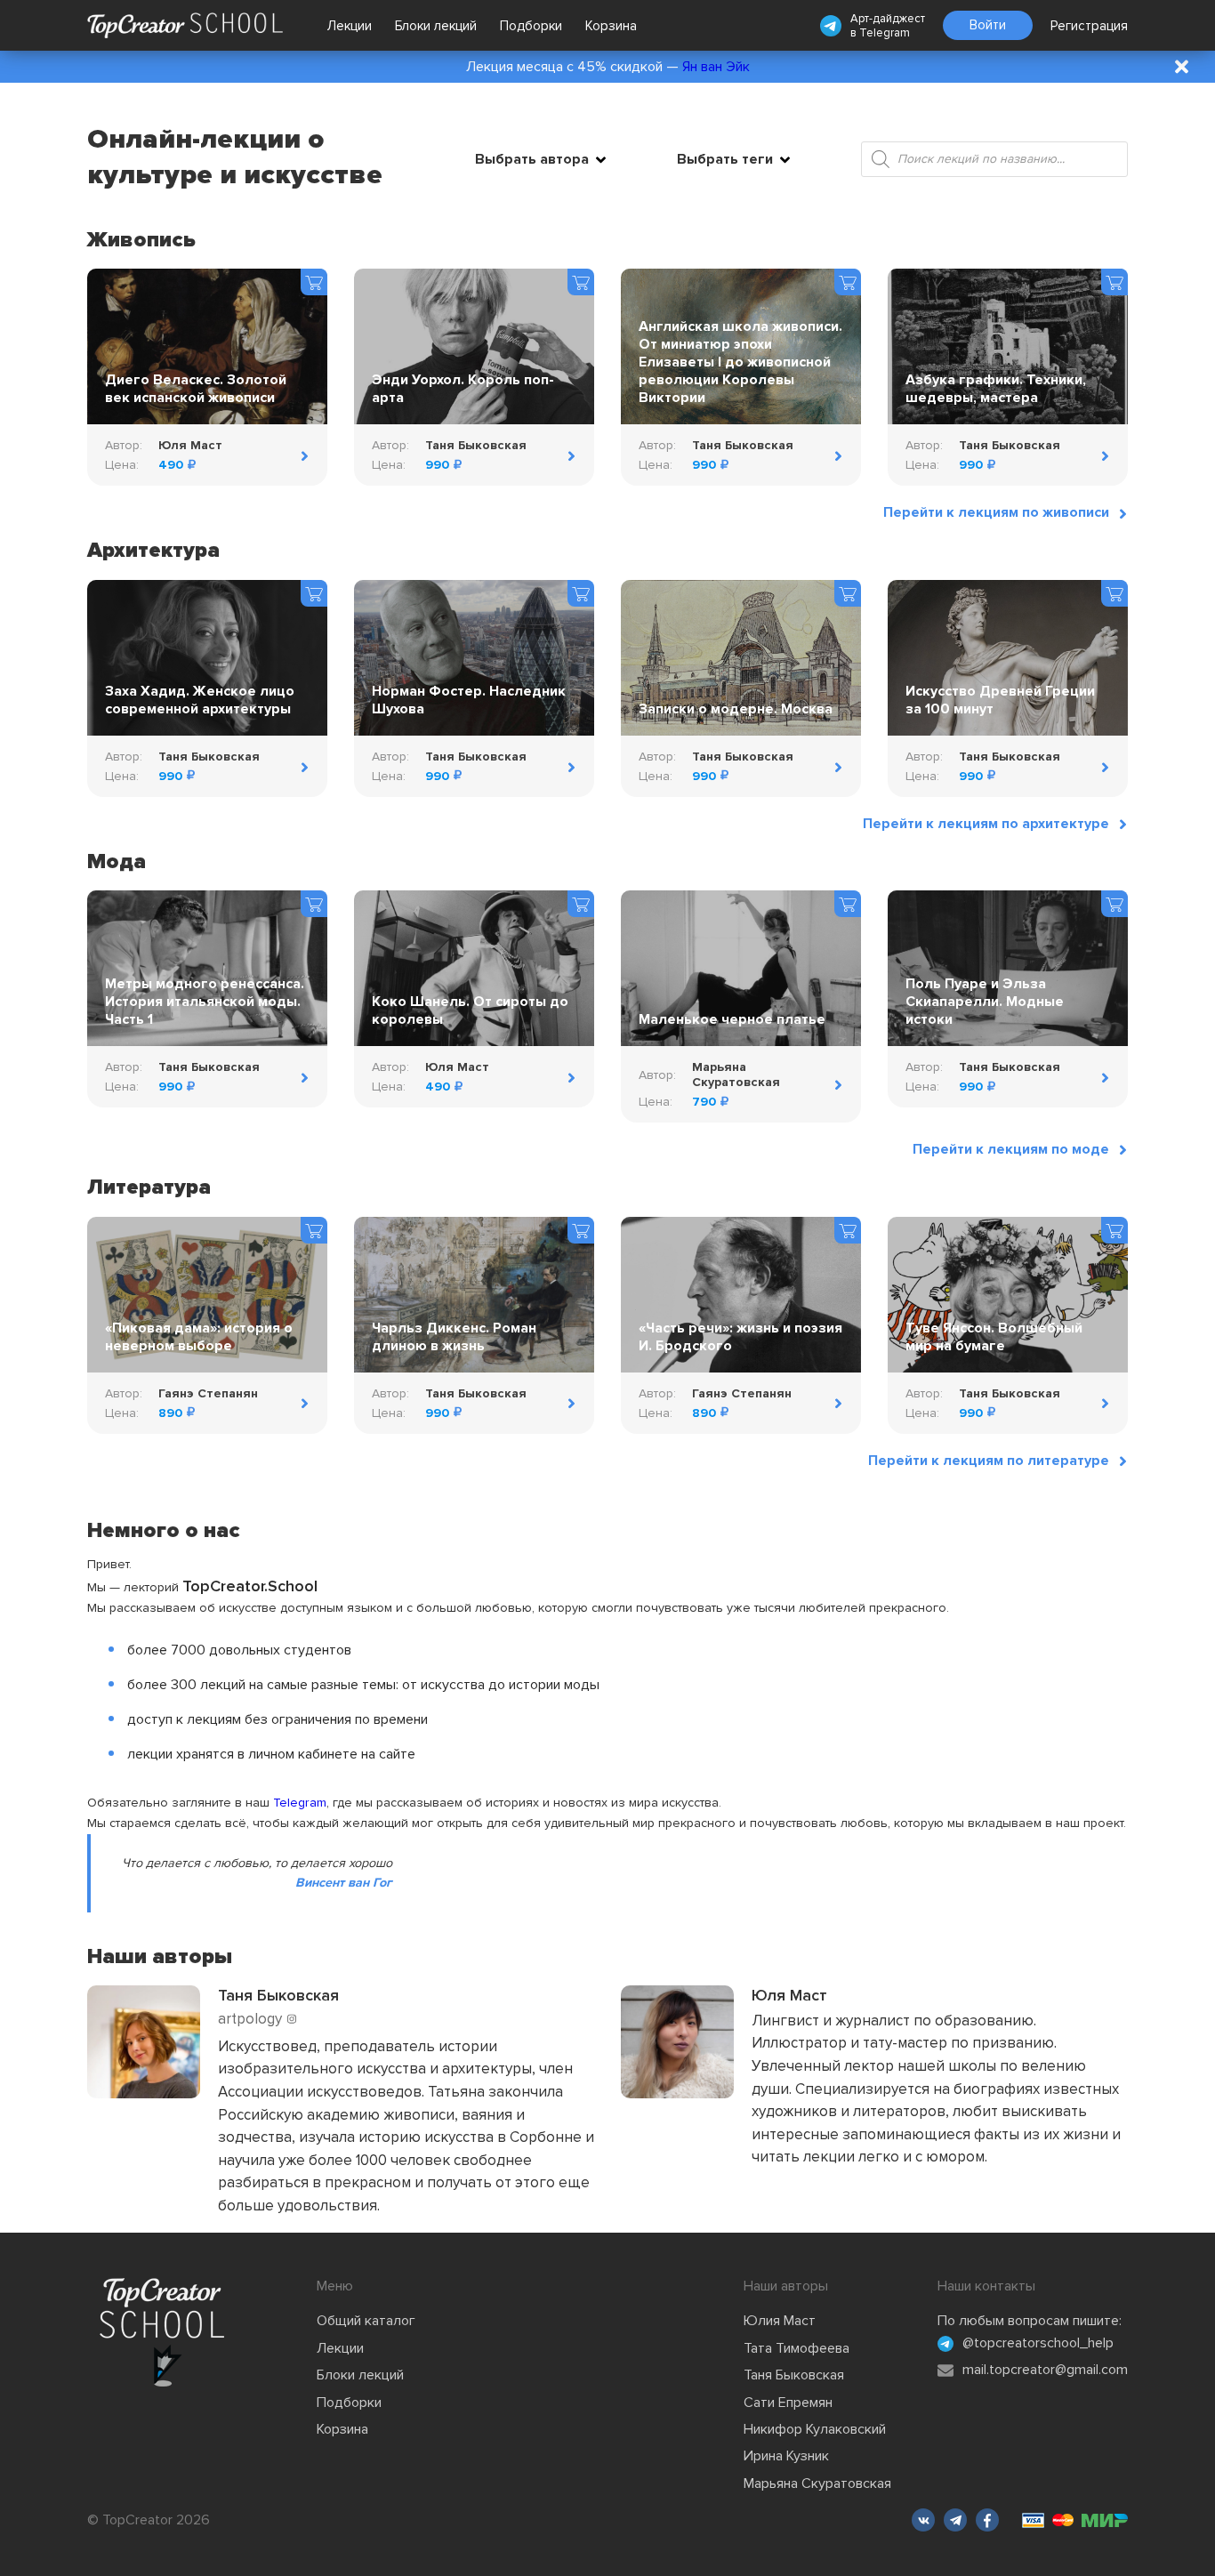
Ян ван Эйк (716, 67)
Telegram (885, 33)
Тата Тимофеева (797, 2348)
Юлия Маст (780, 2321)
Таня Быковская (794, 2375)
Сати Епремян (788, 2403)
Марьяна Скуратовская (817, 2483)
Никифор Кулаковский (815, 2429)
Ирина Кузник (786, 2456)
